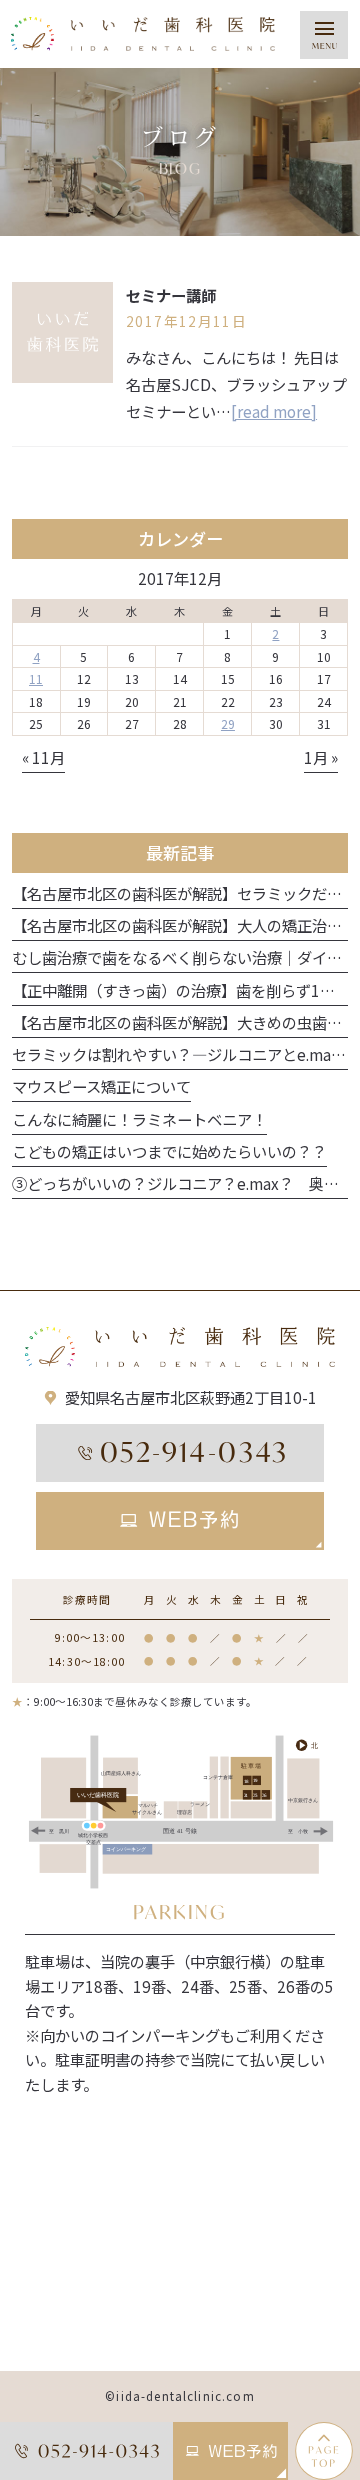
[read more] (274, 411)
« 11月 (43, 757)
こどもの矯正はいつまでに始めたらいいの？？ (169, 1151)
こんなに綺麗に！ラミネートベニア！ (139, 1119)
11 (36, 678)
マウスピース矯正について (101, 1086)
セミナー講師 (171, 295)
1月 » (321, 757)
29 (228, 723)
